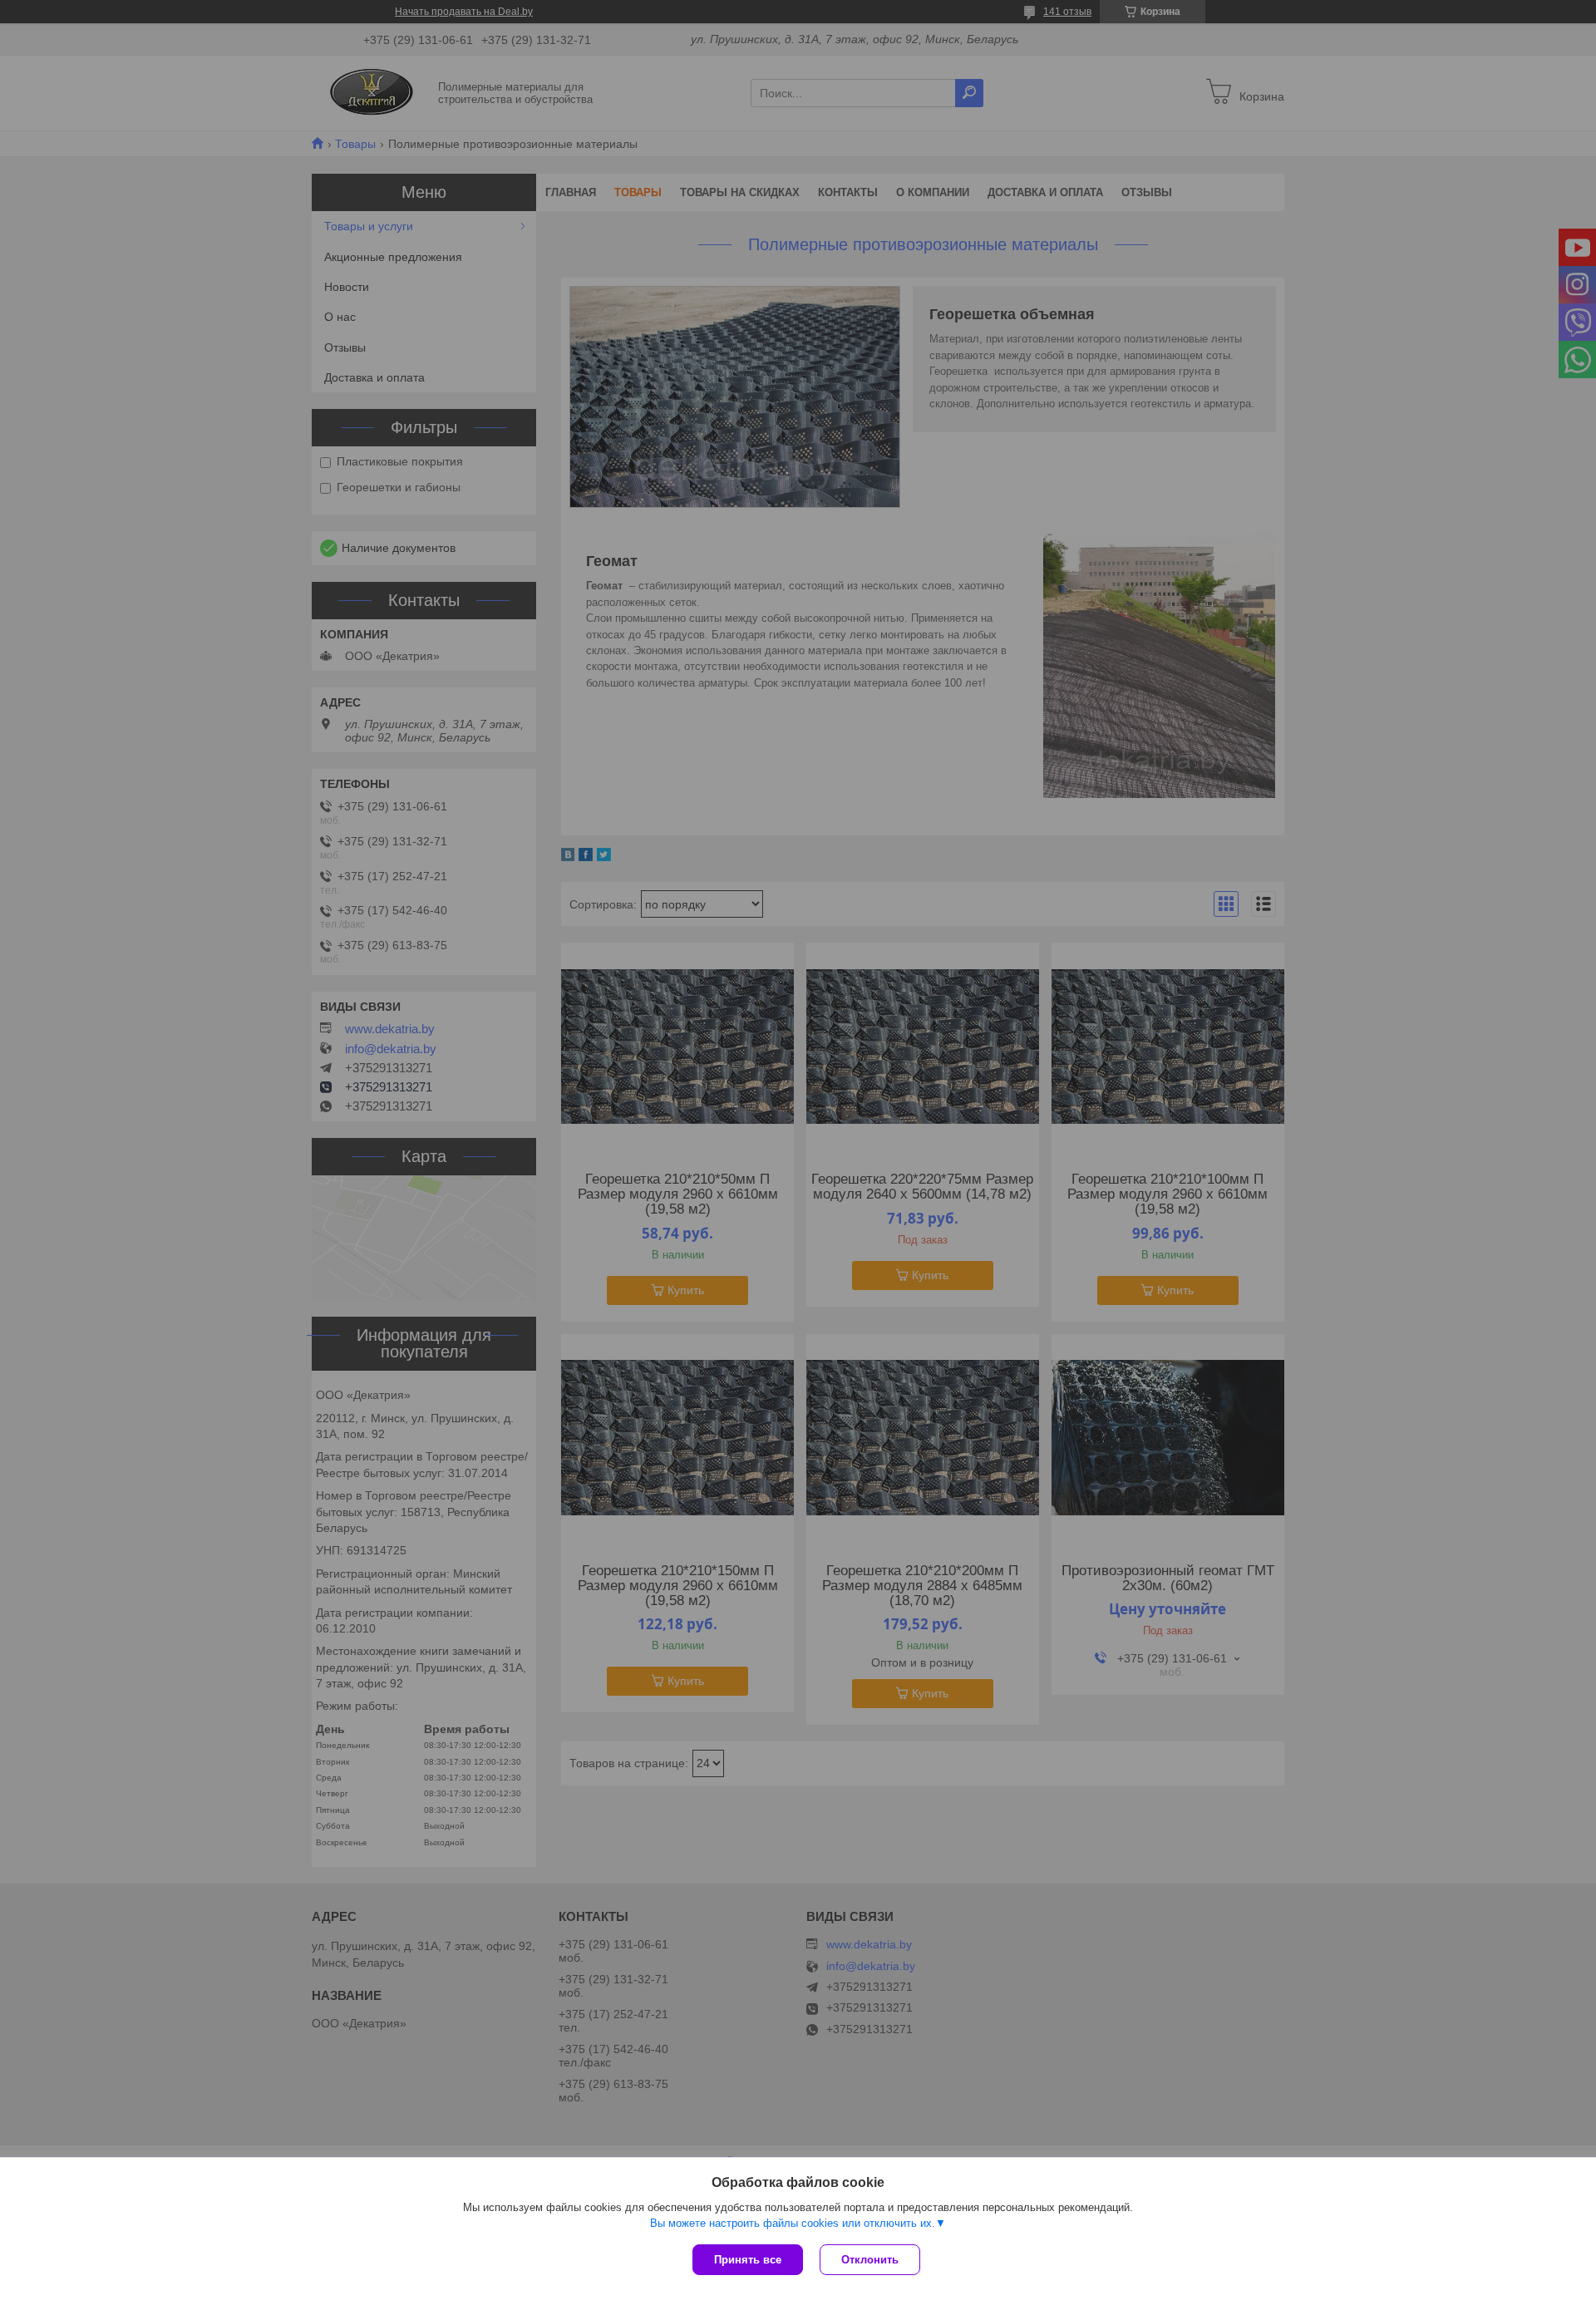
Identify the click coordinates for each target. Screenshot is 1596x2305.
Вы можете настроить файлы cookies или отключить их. (793, 2223)
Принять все (748, 2260)
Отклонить (870, 2260)
